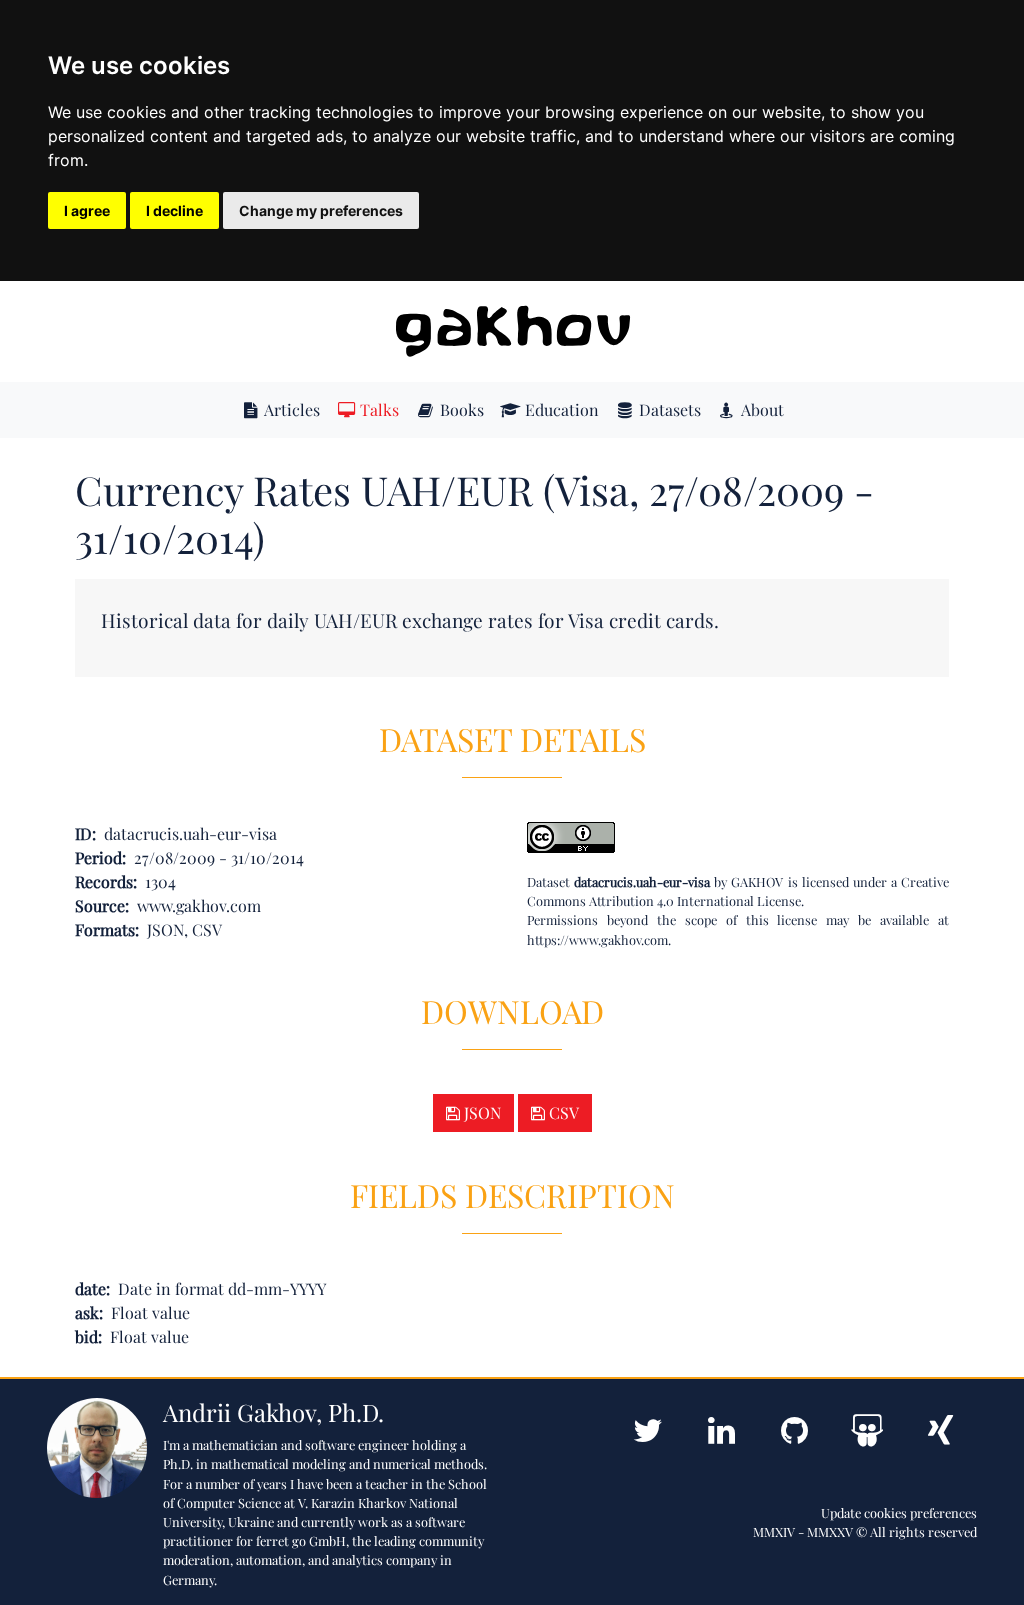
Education (560, 409)
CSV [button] (562, 1112)
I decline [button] (174, 210)
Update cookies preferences (899, 1512)
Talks (377, 409)
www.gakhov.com (199, 905)
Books (460, 409)
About (761, 409)
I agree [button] (87, 210)
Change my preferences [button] (321, 210)
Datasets (668, 409)
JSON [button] (480, 1112)
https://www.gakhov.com (597, 939)
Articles (290, 409)
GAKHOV (757, 881)
